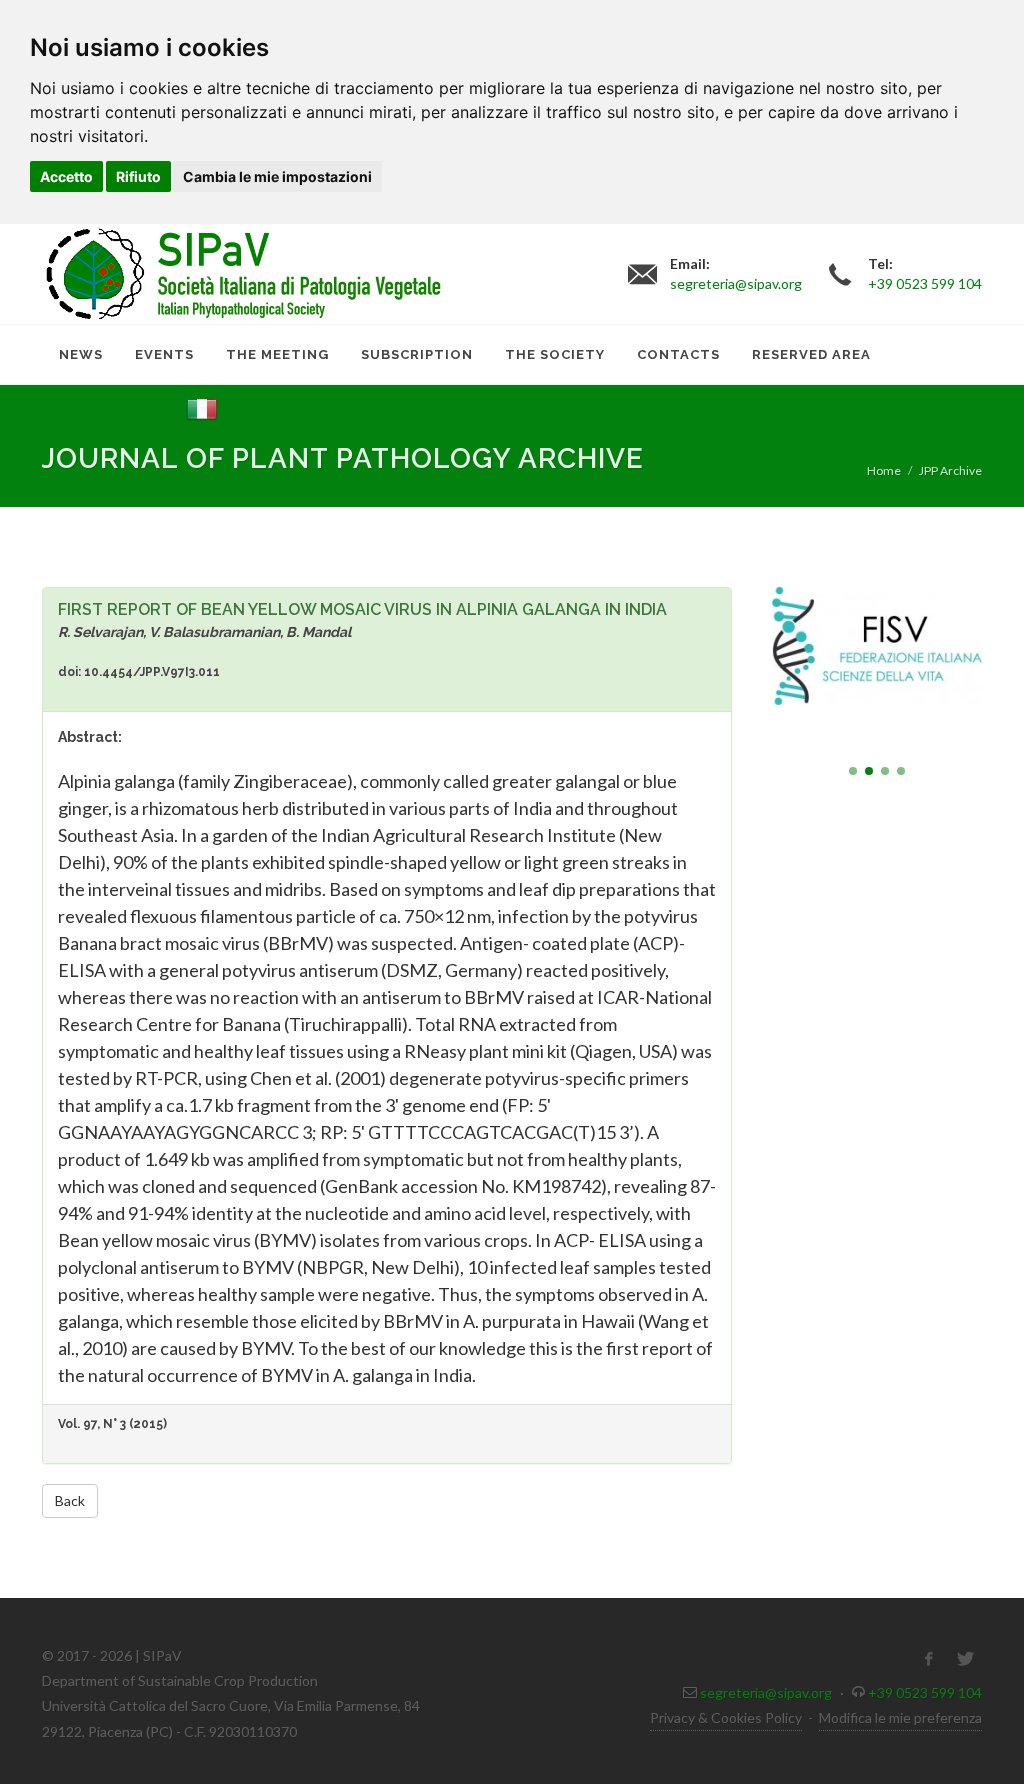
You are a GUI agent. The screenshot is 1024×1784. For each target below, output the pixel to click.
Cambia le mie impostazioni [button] (277, 176)
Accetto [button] (66, 176)
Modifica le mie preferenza (900, 1717)
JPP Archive (950, 470)
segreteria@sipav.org (766, 1692)
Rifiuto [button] (138, 176)
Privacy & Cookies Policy (726, 1717)
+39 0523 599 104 (925, 1692)
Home (884, 470)
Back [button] (70, 1500)
